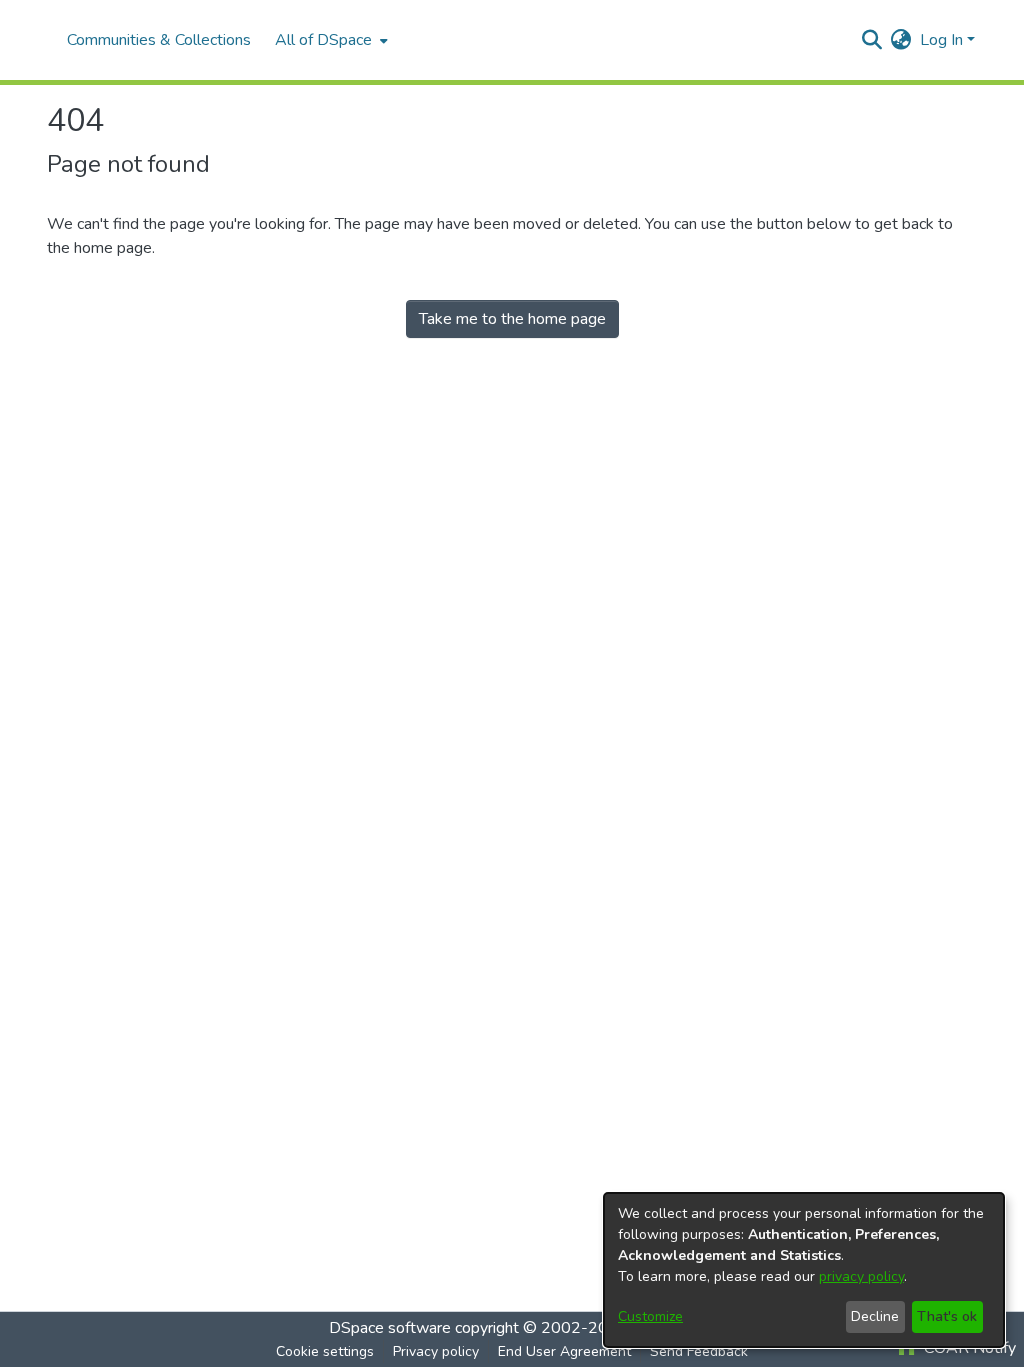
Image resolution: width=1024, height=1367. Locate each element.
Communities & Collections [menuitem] (159, 40)
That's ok (947, 1316)
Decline (875, 1316)
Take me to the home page (512, 319)
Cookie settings (325, 1351)
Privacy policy (436, 1351)
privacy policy (861, 1276)
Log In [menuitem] (941, 40)
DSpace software (390, 1328)
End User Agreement (564, 1351)
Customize (650, 1316)
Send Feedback (699, 1351)
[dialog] (804, 1270)
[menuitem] (329, 40)
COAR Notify (968, 1348)
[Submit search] (872, 40)
